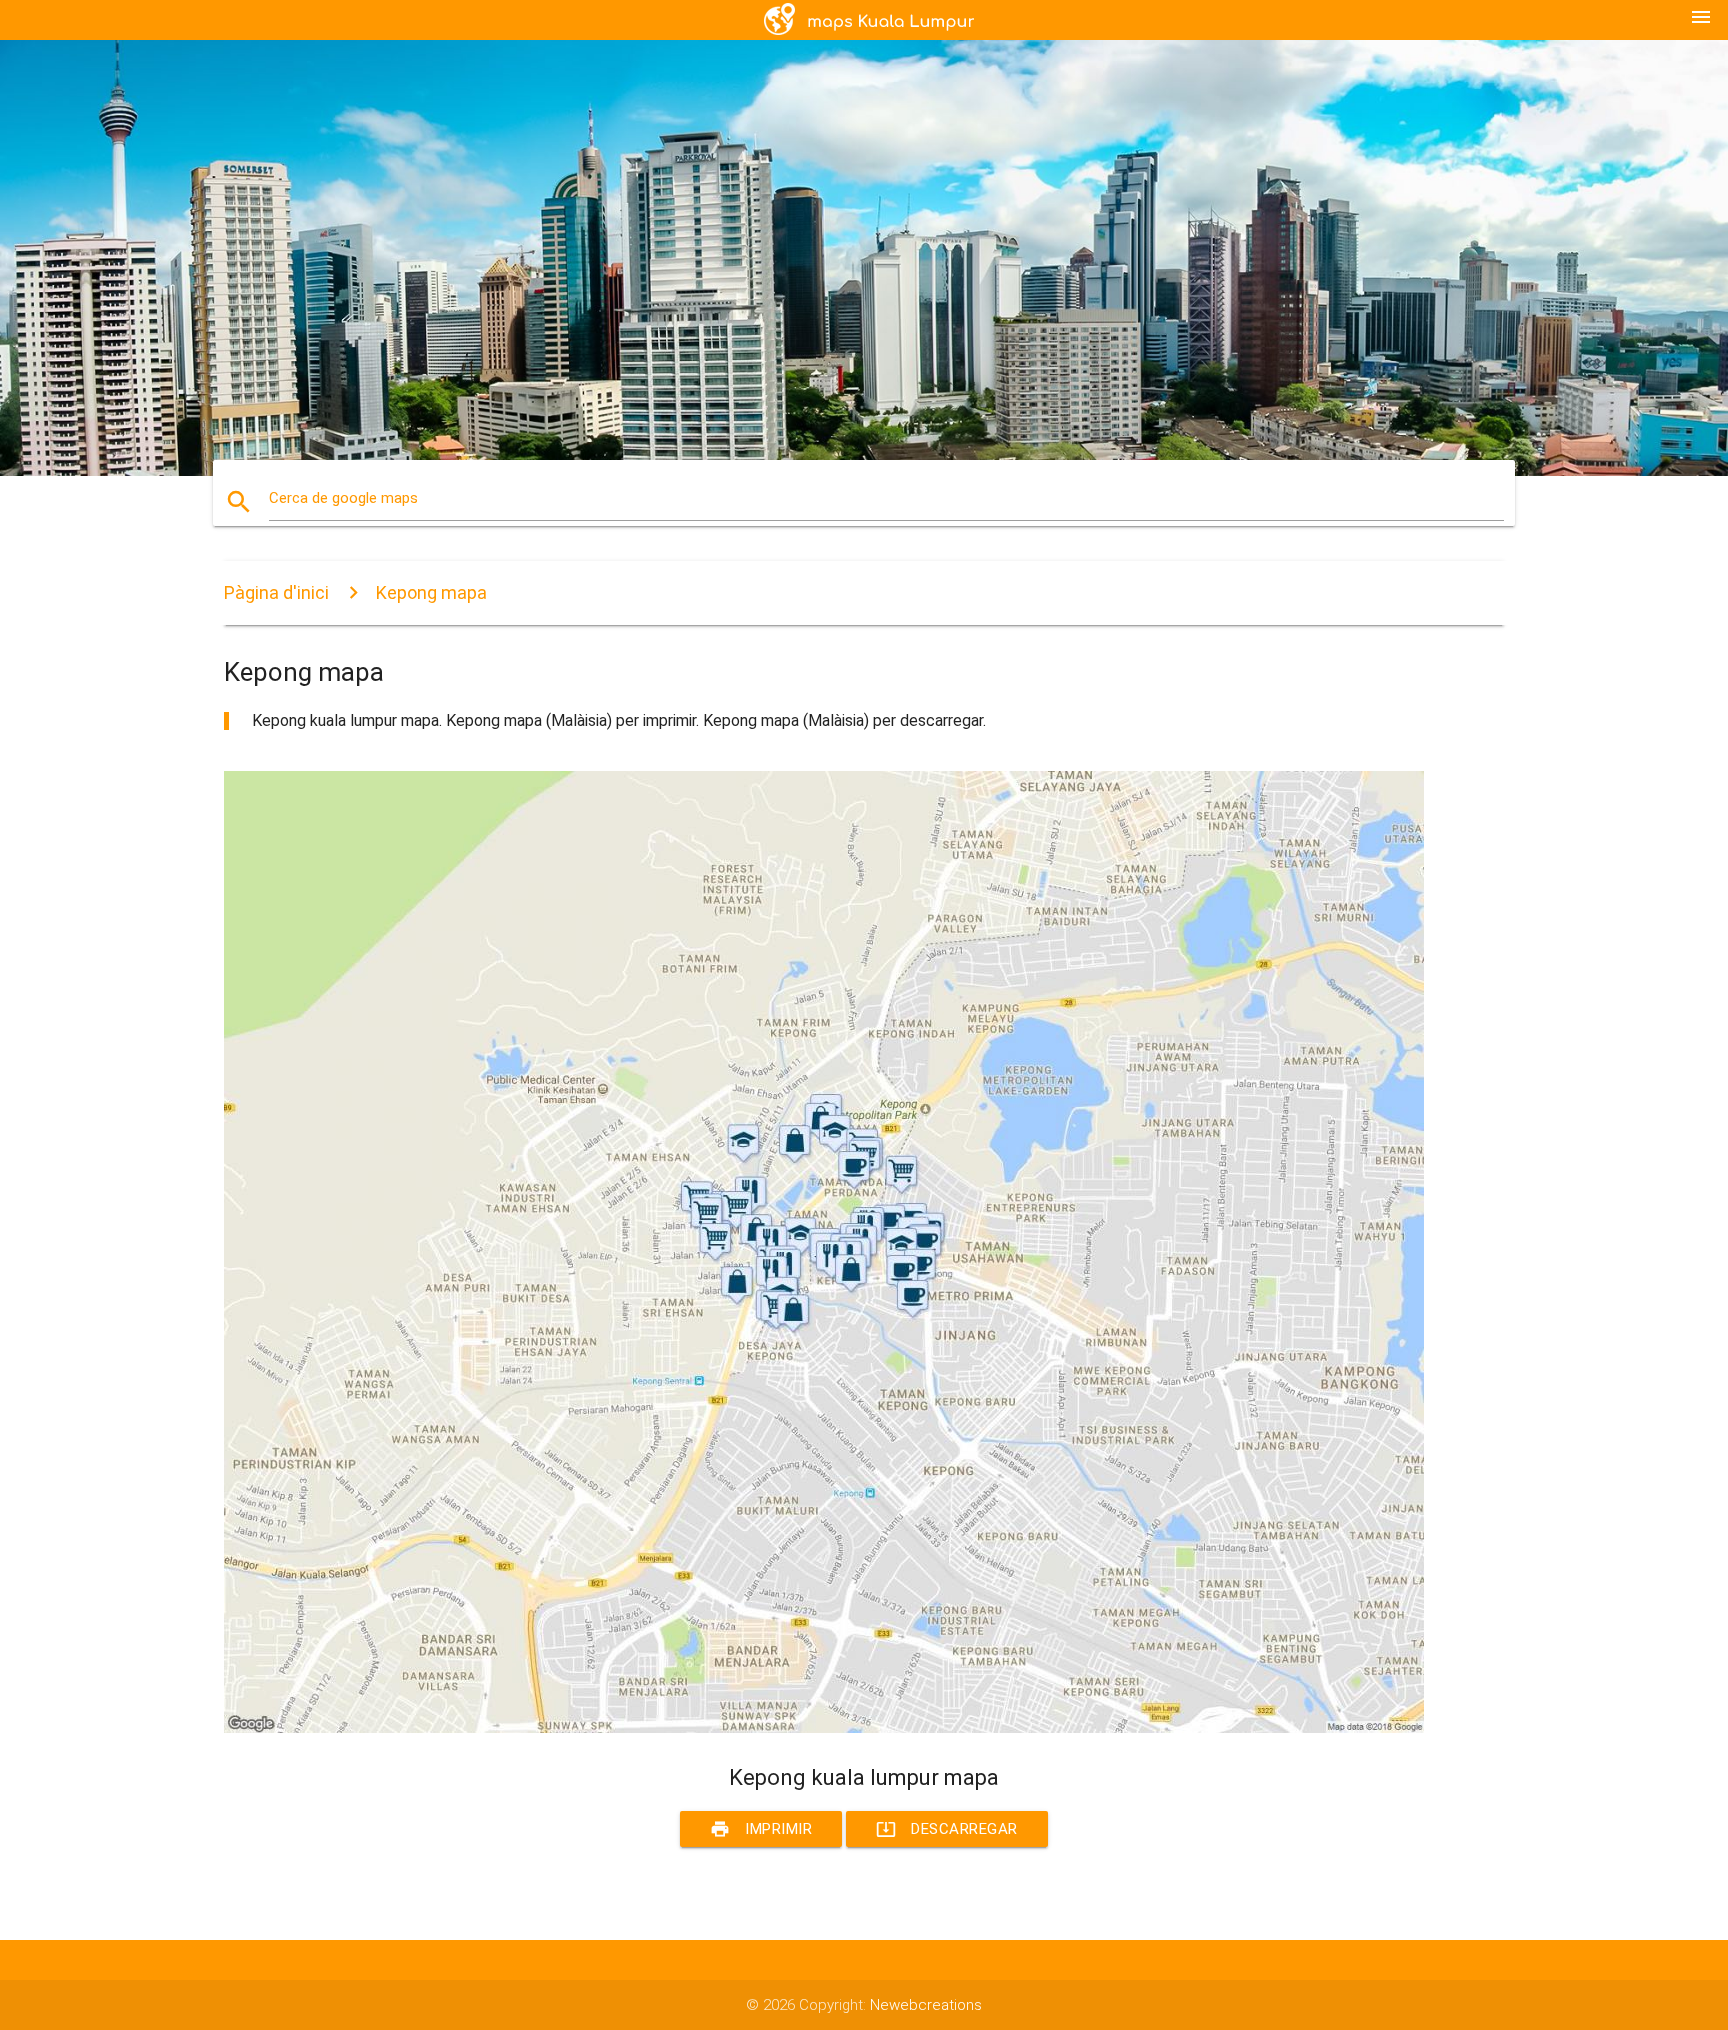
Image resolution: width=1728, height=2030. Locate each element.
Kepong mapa (431, 592)
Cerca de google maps (343, 498)
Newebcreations (926, 2005)
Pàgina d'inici (276, 592)
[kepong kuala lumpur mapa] (824, 1728)
